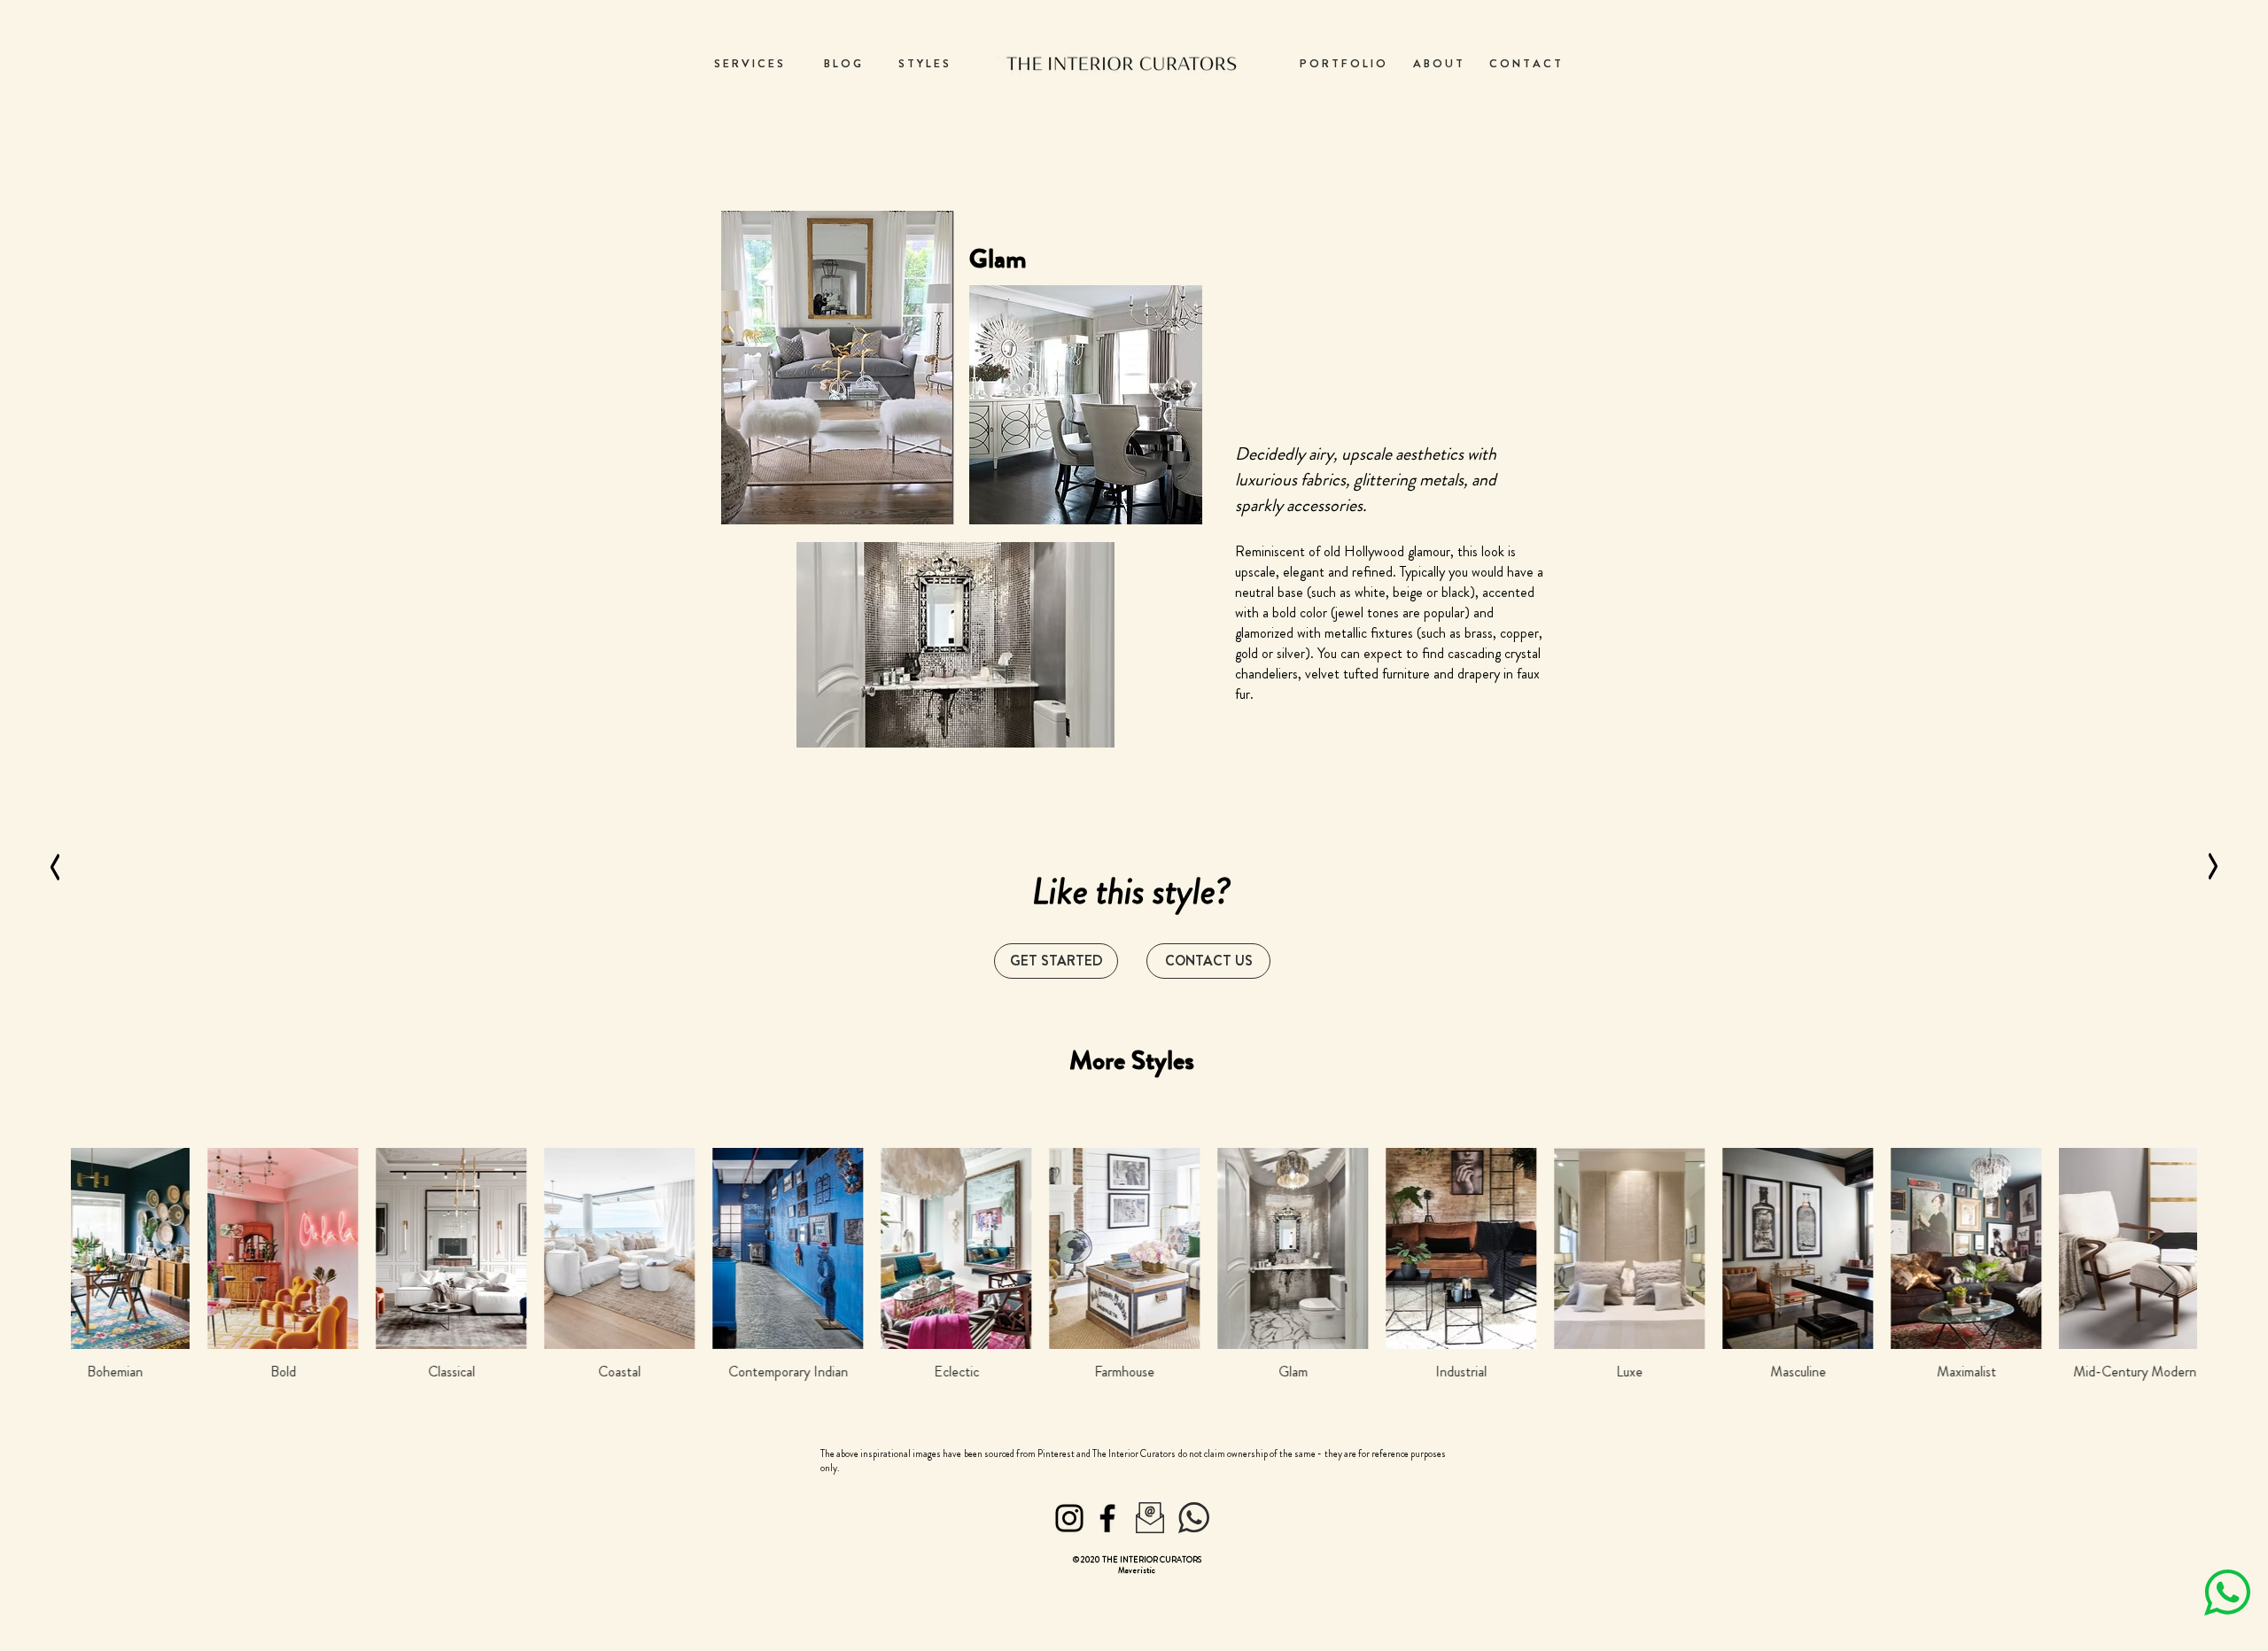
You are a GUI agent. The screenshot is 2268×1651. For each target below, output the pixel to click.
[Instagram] (1069, 1518)
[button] (1208, 961)
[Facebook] (1107, 1518)
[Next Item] (2167, 1283)
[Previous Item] (101, 1283)
